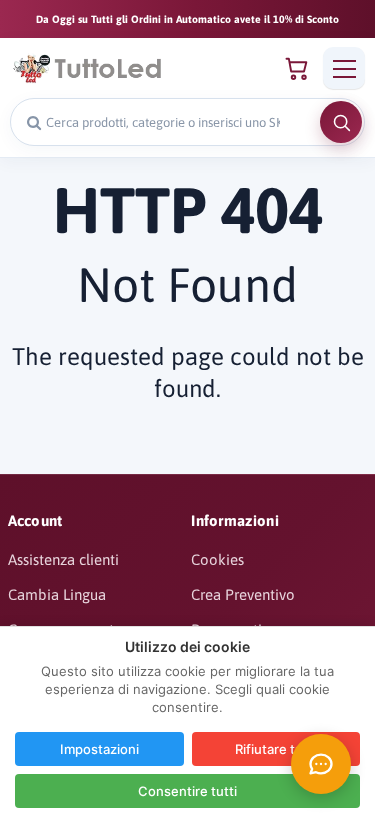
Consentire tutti (187, 791)
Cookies (217, 559)
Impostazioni (99, 749)
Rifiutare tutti (275, 749)
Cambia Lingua (57, 594)
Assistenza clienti (63, 559)
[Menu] (344, 68)
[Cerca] (341, 122)
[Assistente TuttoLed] (321, 764)
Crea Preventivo (243, 594)
